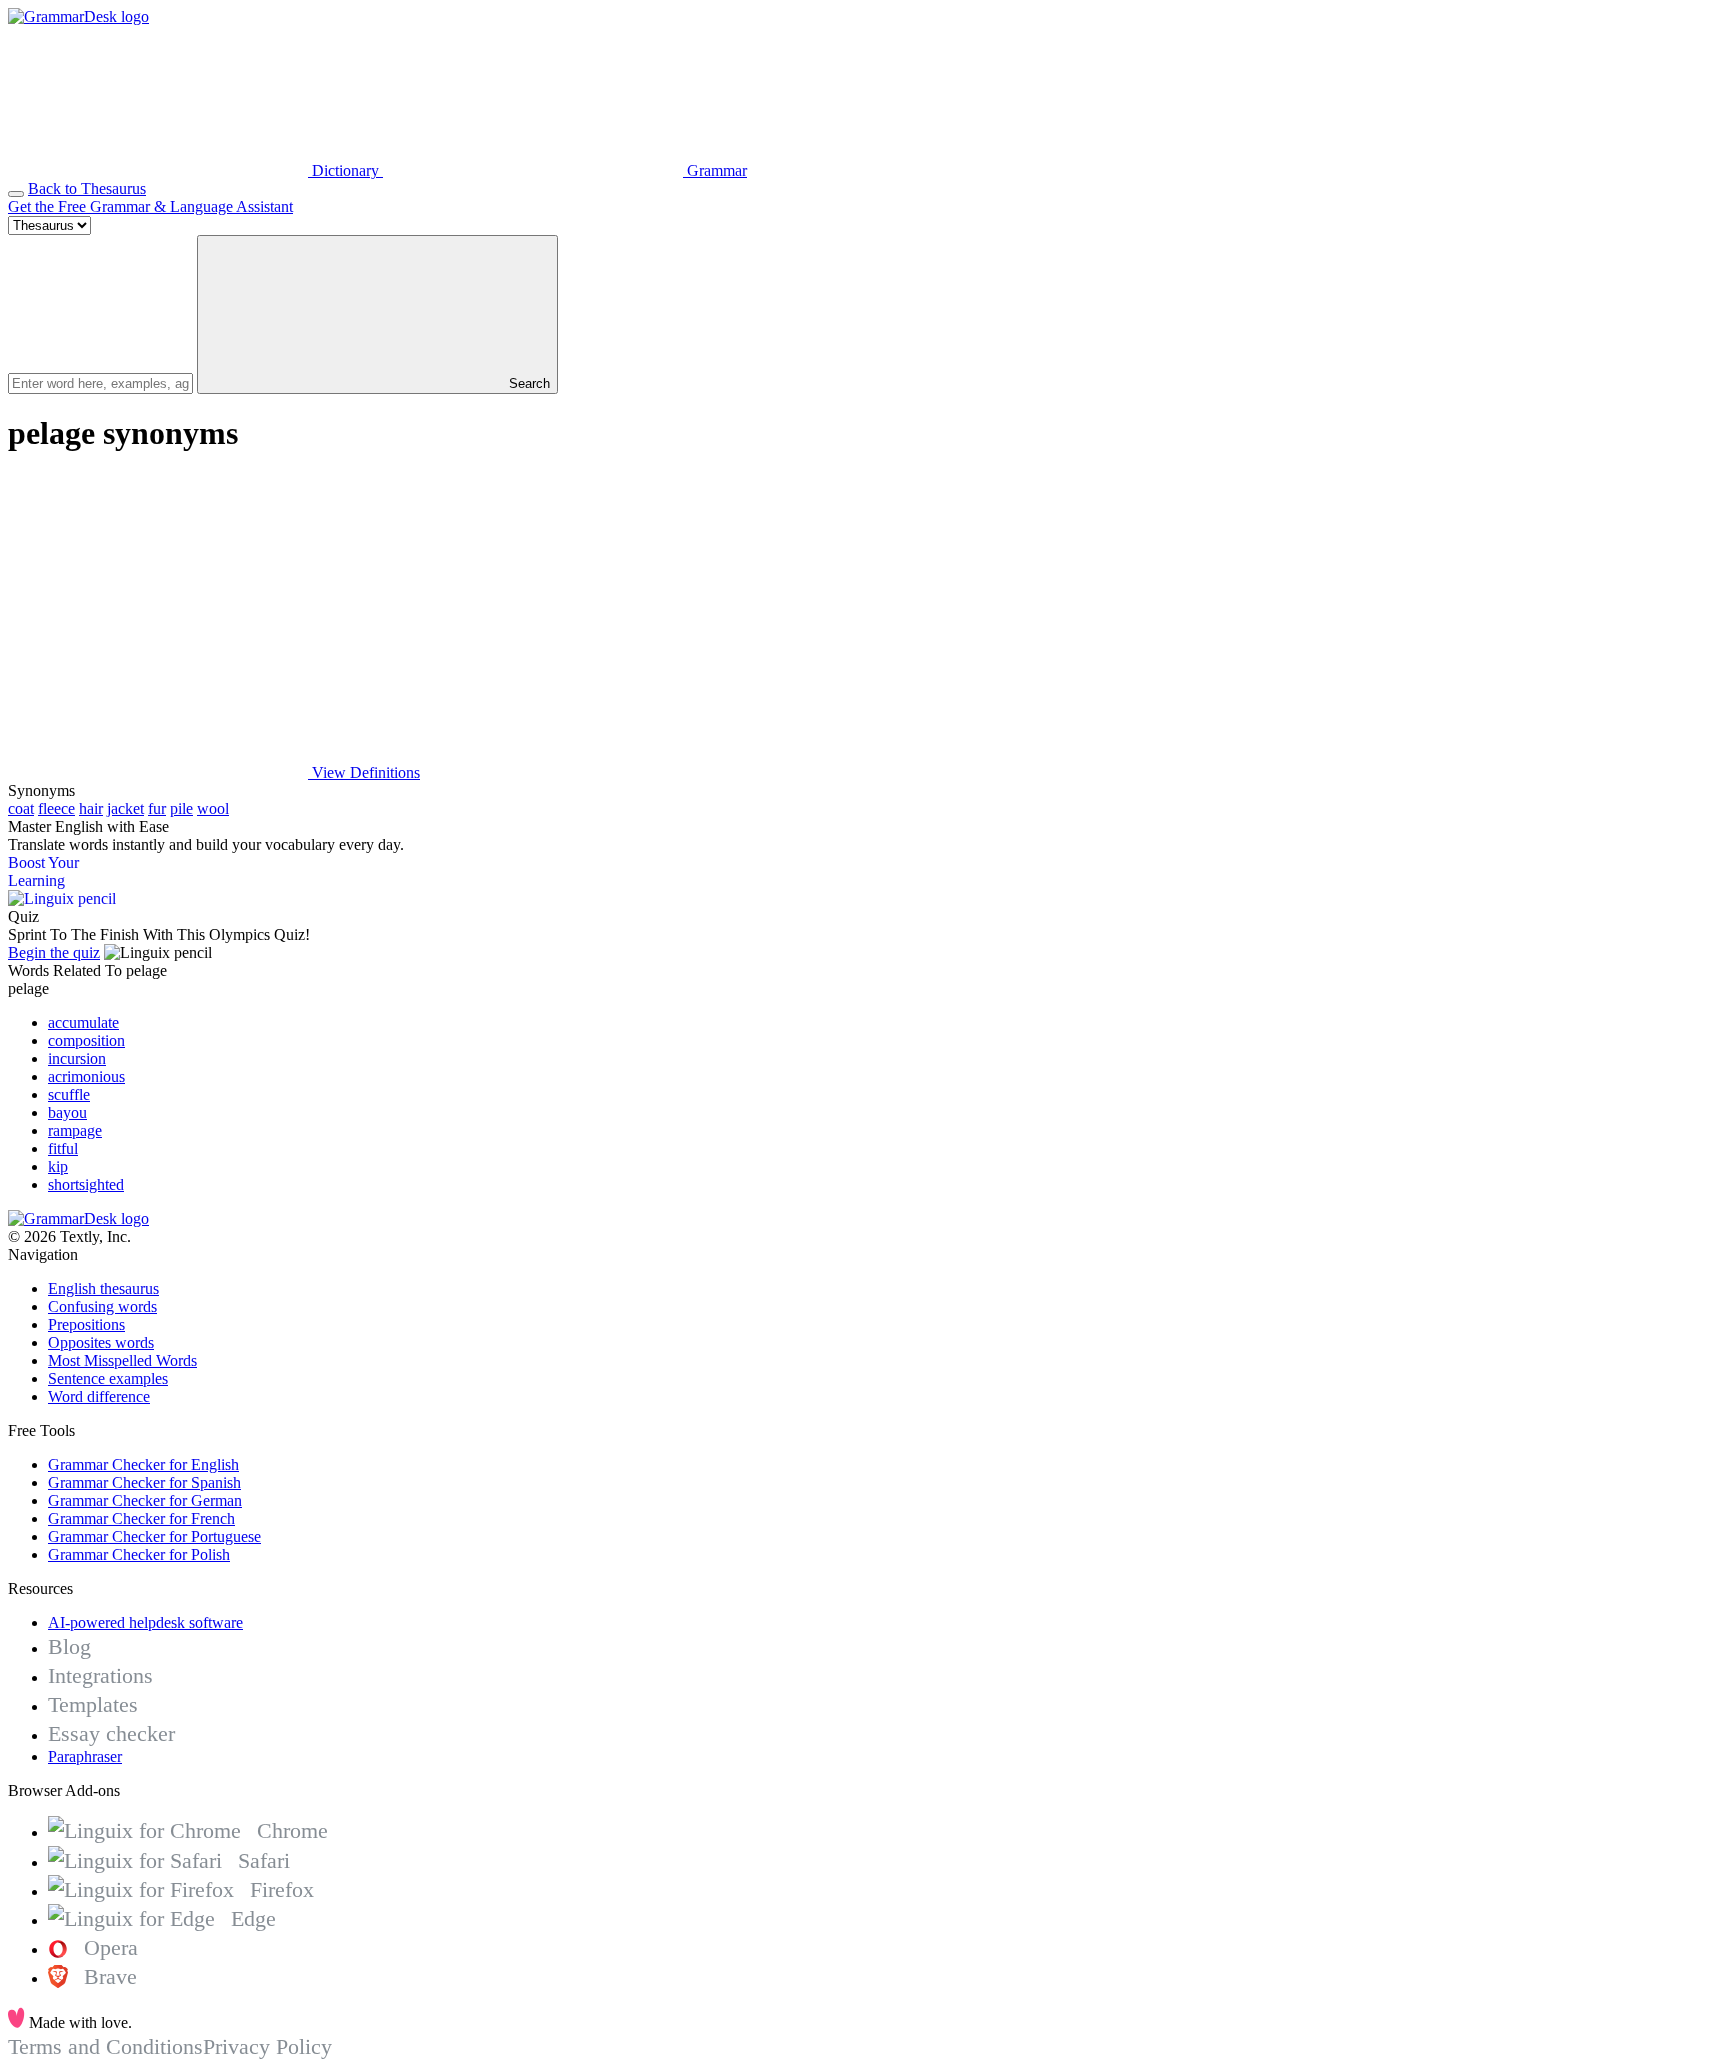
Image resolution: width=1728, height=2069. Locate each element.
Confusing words (102, 1306)
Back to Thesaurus (87, 188)
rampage (75, 1130)
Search (527, 383)
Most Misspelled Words (122, 1360)
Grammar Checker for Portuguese (154, 1536)
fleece (56, 808)
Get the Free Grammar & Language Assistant (150, 206)
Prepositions (86, 1324)
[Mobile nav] (16, 194)
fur (157, 808)
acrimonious (86, 1076)
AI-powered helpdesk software (145, 1622)
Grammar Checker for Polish (139, 1554)
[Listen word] (158, 618)
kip (58, 1166)
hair (91, 808)
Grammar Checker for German (145, 1500)
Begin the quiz (54, 952)
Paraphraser (85, 1756)
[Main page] (78, 16)
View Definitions (364, 772)
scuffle (69, 1094)
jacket (125, 808)
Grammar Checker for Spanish (144, 1482)
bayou (67, 1112)
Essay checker (111, 1733)
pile (181, 808)
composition (86, 1040)
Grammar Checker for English (143, 1464)
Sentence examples (108, 1378)
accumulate (83, 1022)
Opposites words (101, 1342)
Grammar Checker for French (141, 1518)
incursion (77, 1058)
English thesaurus (103, 1288)
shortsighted (86, 1184)
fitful (63, 1148)
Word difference (99, 1396)
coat (21, 808)
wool (213, 808)
